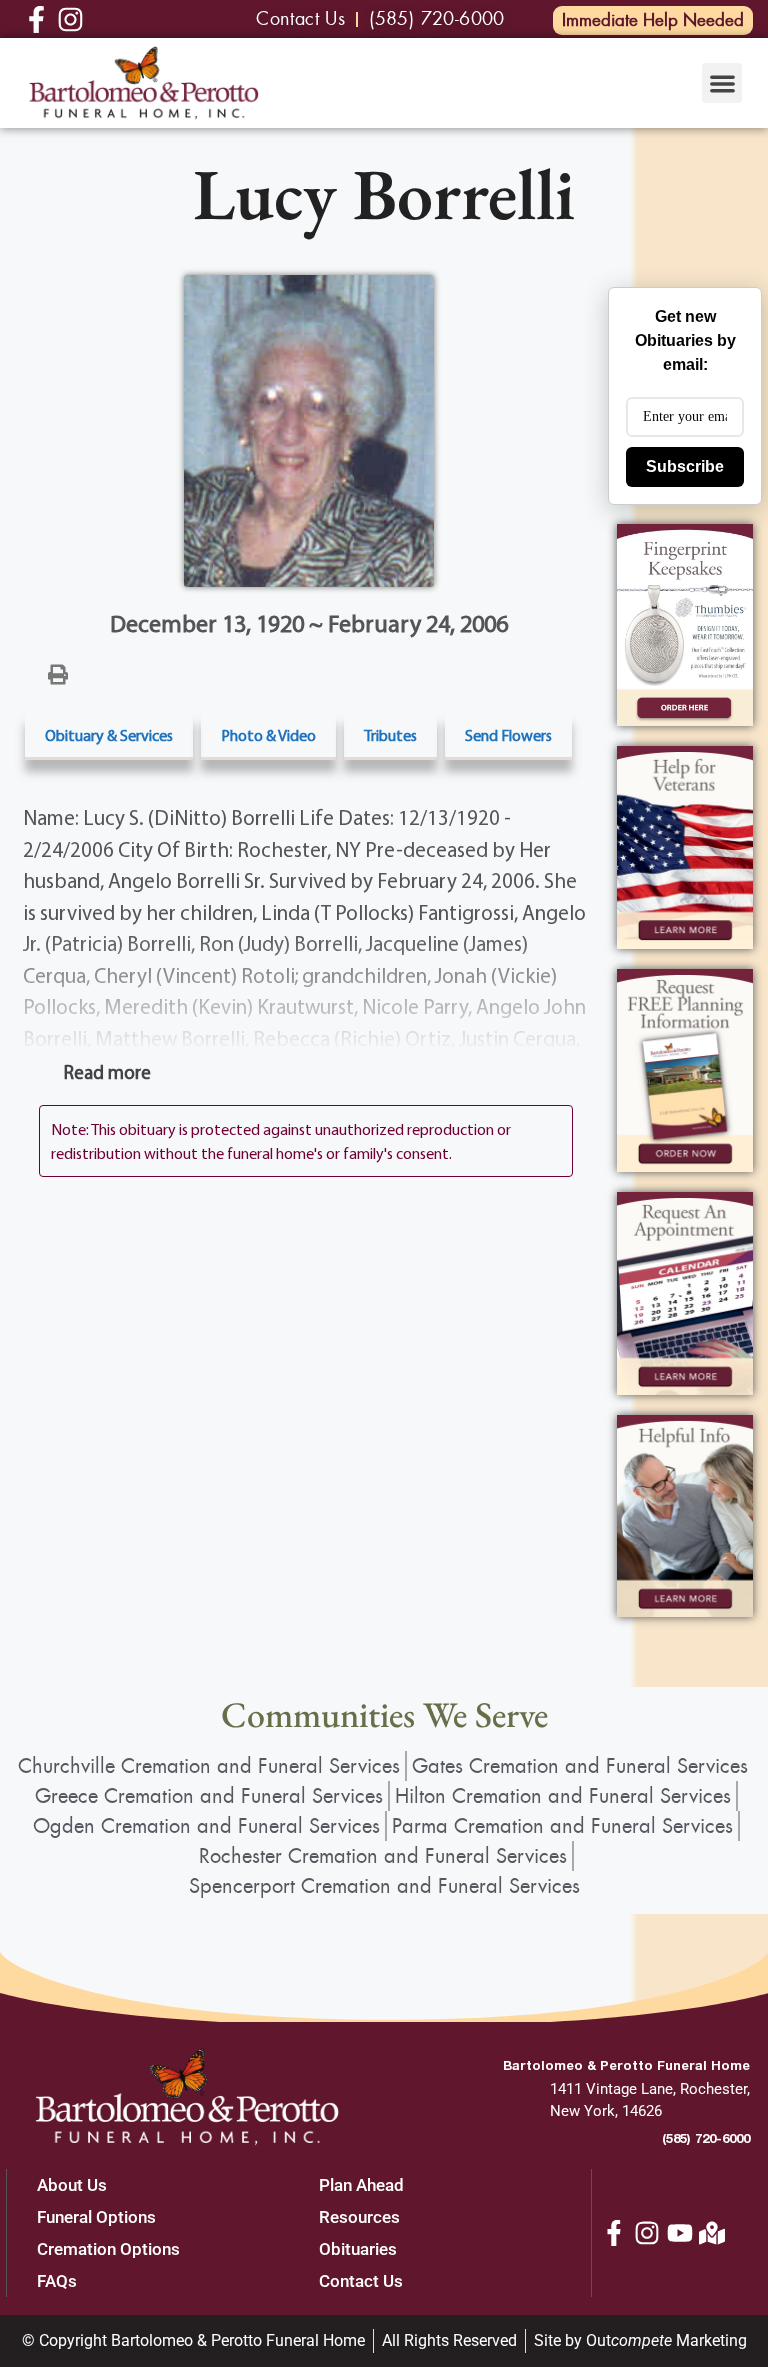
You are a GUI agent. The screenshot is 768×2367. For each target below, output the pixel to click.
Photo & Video (268, 735)
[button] (722, 83)
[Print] (58, 673)
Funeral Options (96, 2217)
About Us (72, 2185)
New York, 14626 (606, 2111)
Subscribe (685, 466)
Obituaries (358, 2249)
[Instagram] (647, 2233)
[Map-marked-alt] (712, 2233)
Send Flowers (508, 735)
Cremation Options (108, 2249)
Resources (359, 2217)
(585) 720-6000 (706, 2138)
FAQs (57, 2281)
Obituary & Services (109, 735)
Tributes (390, 735)
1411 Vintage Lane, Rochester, (650, 2089)
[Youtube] (680, 2233)
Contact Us (361, 2281)
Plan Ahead (361, 2185)
